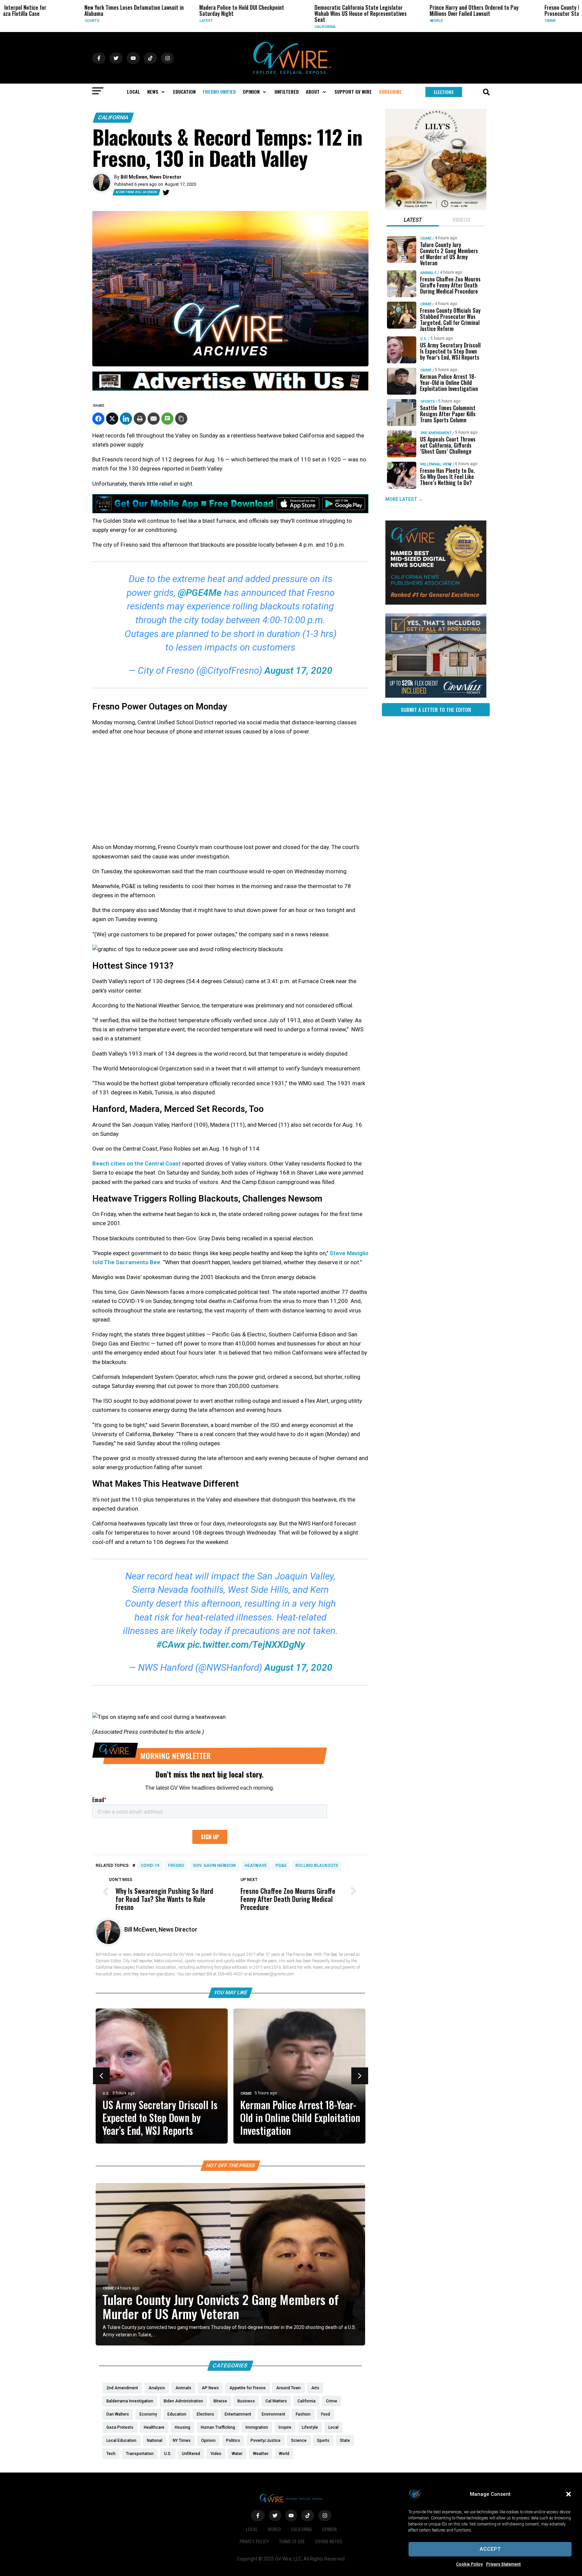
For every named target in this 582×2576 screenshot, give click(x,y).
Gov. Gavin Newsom (214, 1866)
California (247, 27)
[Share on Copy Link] (181, 419)
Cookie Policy (469, 2564)
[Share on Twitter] (112, 419)
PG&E (281, 1866)
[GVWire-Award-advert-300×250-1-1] (436, 603)
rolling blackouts (317, 1866)
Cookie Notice (329, 2541)
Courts (13, 21)
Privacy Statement (503, 2564)
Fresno (176, 1866)
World (358, 21)
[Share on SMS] (167, 419)
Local (252, 2529)
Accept (490, 2549)
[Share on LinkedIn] (126, 419)
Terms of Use (292, 2541)
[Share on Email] (154, 419)
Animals (428, 273)
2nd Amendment (436, 433)
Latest (128, 21)
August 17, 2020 (298, 671)
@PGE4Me (200, 593)
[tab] (413, 221)
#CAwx (171, 1645)
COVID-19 (150, 1866)
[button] (569, 2494)
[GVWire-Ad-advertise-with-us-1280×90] (230, 389)
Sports (428, 402)
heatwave (256, 1866)
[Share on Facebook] (98, 419)
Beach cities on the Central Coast (137, 1163)
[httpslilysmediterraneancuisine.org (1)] (436, 208)
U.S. (106, 2094)
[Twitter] (166, 192)
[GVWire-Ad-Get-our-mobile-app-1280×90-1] (230, 511)
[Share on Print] (140, 419)
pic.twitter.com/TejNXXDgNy (246, 1645)
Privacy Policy (254, 2541)
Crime (472, 21)
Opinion (329, 2529)
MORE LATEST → (404, 499)
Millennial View (436, 464)
